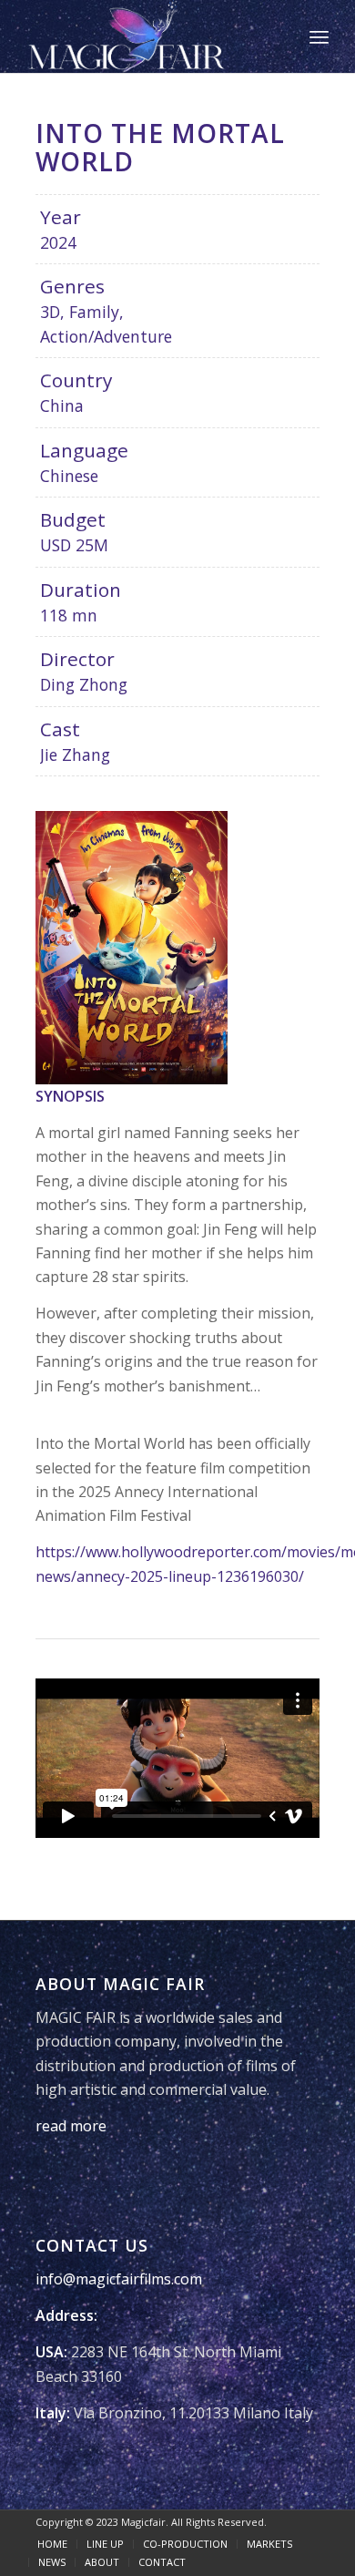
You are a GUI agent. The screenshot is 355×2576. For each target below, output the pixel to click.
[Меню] (319, 36)
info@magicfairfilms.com (119, 2279)
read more (71, 2126)
